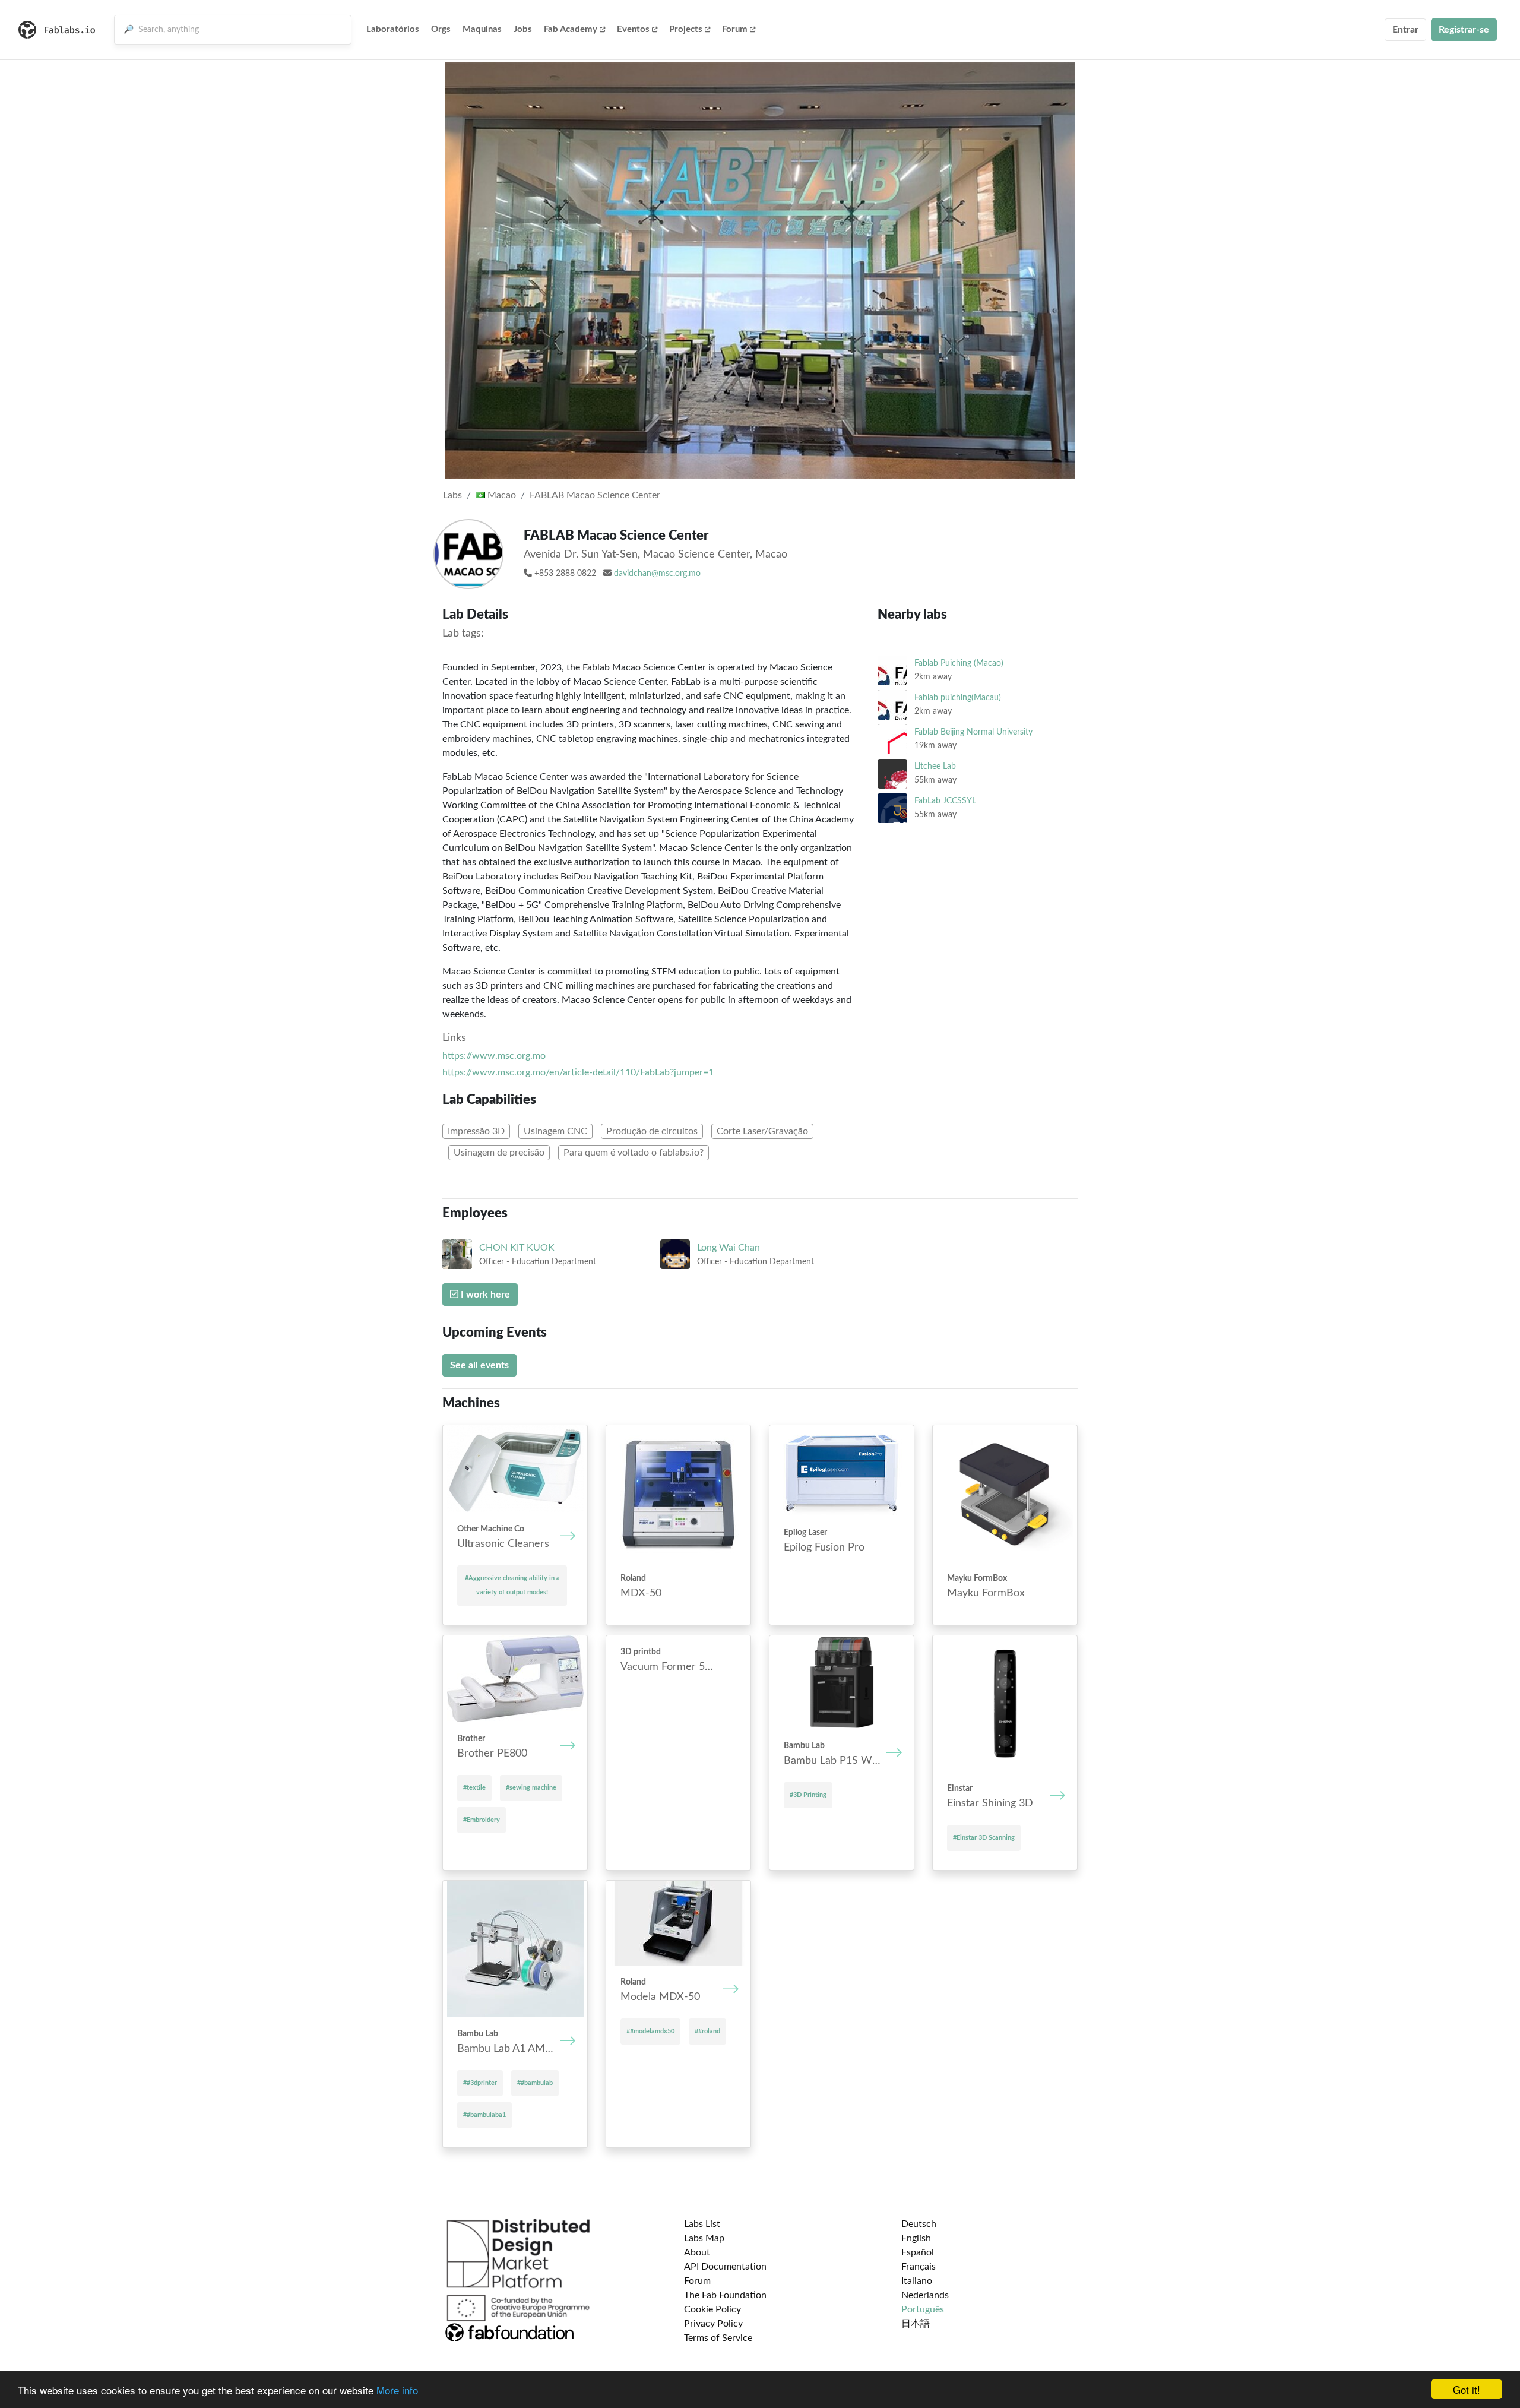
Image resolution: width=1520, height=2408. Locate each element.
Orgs (441, 29)
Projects (686, 29)
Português (923, 2309)
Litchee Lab (935, 766)
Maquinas (482, 29)
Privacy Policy (713, 2324)
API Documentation (725, 2267)
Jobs (523, 29)
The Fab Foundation (725, 2295)
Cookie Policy (712, 2309)
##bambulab (535, 2083)
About (697, 2252)
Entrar (1405, 30)
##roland (707, 2031)
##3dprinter (480, 2083)
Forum (735, 29)
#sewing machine (531, 1788)
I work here (484, 1295)
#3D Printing (808, 1795)
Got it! (1467, 2389)
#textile (474, 1788)
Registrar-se (1464, 30)
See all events (479, 1365)
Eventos (633, 29)
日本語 (916, 2324)
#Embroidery (482, 1820)
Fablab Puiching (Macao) (959, 663)
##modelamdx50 (650, 2031)
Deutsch (919, 2224)
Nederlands (925, 2295)
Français (919, 2267)
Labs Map (704, 2238)
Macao (501, 495)
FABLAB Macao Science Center (595, 495)
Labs (452, 495)
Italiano (917, 2281)
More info (397, 2390)
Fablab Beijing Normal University (973, 732)
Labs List (702, 2224)
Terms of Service (718, 2338)
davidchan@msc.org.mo (657, 574)
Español (918, 2252)
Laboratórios (393, 29)
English (916, 2238)
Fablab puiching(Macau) (958, 697)
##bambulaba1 (484, 2115)
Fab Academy (571, 29)
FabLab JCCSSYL (945, 801)
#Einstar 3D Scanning (984, 1838)
